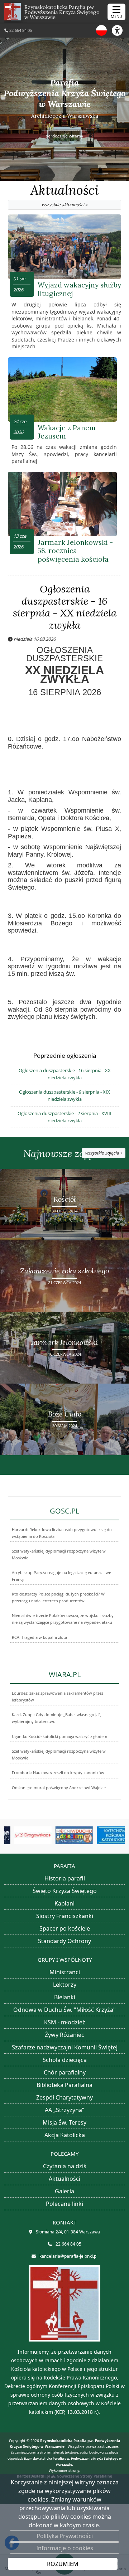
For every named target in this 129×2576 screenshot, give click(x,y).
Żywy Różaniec (64, 2035)
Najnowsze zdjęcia (73, 1154)
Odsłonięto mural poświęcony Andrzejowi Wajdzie (59, 1788)
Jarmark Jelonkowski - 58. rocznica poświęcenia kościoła (75, 551)
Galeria (64, 2191)
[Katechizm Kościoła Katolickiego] (106, 1835)
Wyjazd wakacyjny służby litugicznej (79, 289)
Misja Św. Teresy (64, 2122)
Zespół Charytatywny (64, 2097)
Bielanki (65, 1997)
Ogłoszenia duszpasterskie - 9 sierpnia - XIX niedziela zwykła (64, 1095)
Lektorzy (65, 1985)
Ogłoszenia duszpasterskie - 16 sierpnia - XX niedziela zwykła (65, 607)
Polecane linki (64, 2204)
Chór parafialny (65, 2072)
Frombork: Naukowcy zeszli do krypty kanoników (58, 1773)
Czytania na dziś (65, 2166)
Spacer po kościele (65, 1928)
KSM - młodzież (65, 2022)
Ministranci (65, 1972)
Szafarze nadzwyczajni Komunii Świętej (65, 2047)
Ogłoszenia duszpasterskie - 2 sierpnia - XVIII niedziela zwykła (64, 1117)
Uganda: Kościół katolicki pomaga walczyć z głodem (59, 1737)
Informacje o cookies (65, 2548)
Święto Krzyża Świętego (65, 1891)
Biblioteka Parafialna (64, 2085)
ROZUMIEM (63, 2564)
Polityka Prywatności (65, 2536)
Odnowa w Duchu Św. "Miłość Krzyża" (64, 2010)
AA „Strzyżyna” (64, 2110)
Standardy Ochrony (64, 1941)
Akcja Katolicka (65, 2135)
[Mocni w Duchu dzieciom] (65, 1835)
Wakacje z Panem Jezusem (67, 432)
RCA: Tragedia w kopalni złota (39, 1637)
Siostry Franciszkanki (65, 1916)
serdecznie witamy (64, 135)
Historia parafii (65, 1878)
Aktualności (65, 195)
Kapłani (64, 1903)
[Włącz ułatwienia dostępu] (120, 30)
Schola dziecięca (65, 2060)
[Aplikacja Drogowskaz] (24, 1835)
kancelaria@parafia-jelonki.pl (68, 2256)
